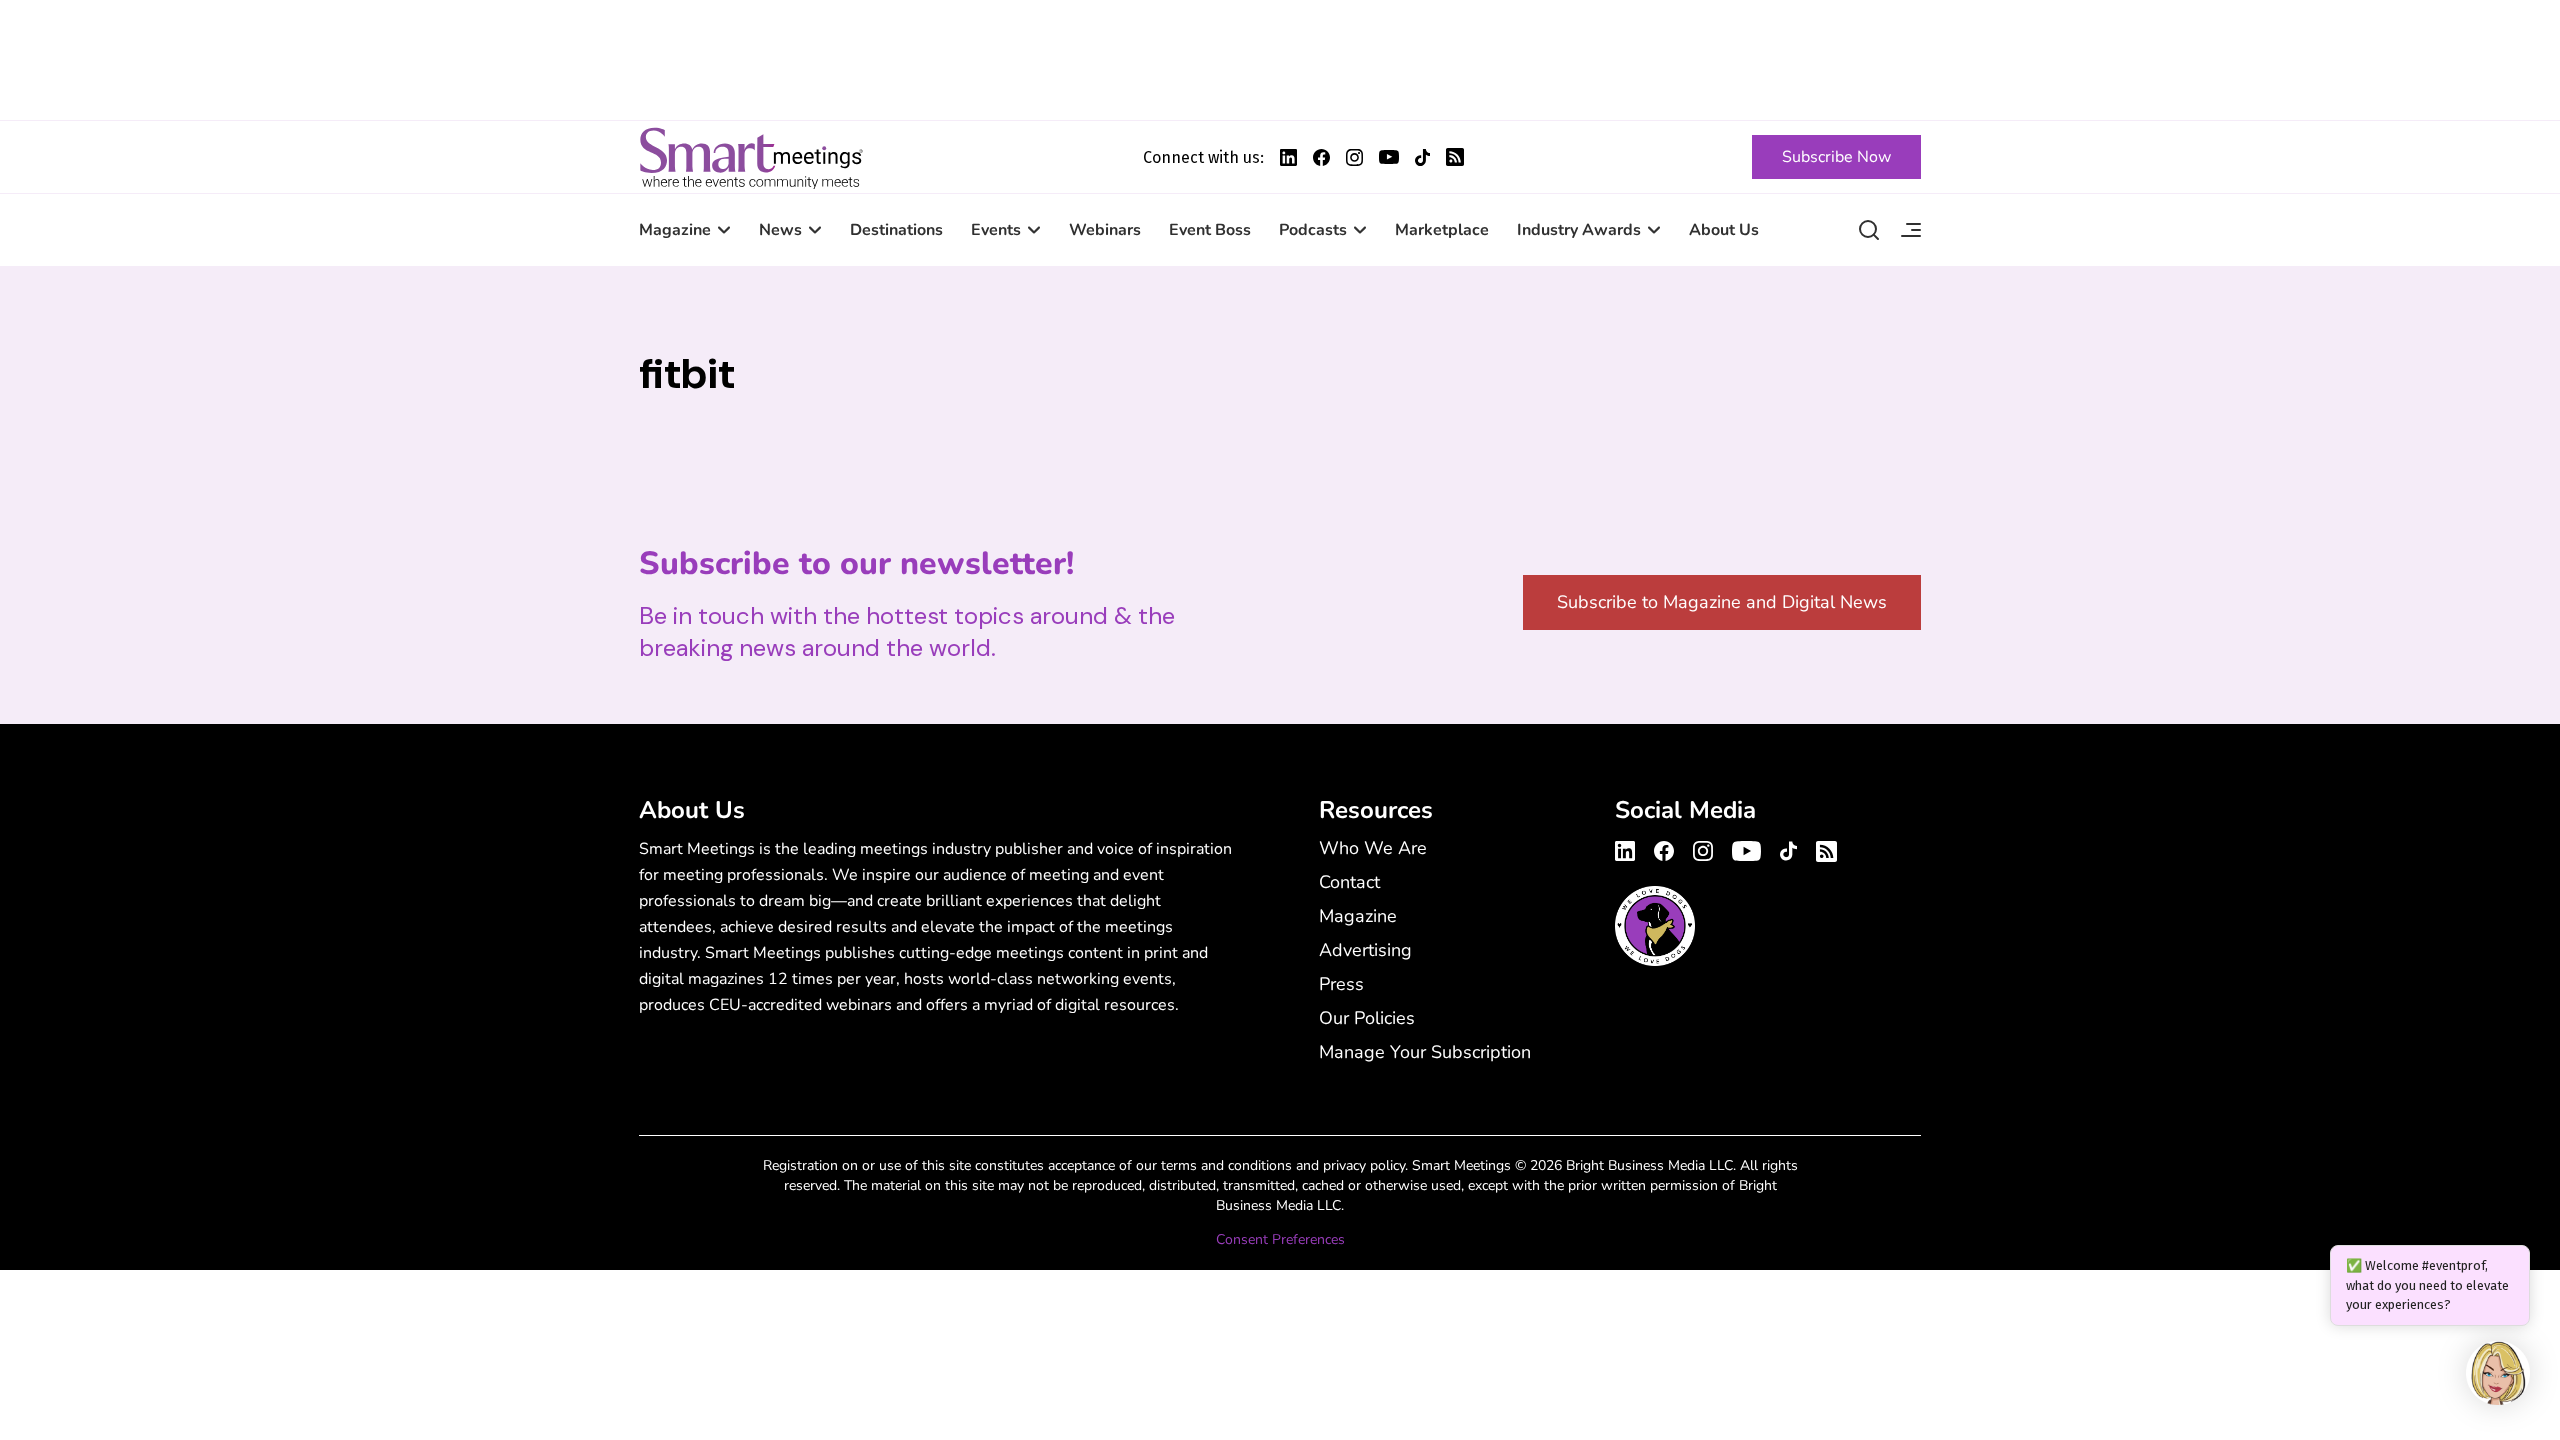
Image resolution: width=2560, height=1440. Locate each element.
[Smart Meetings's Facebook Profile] (1321, 157)
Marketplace (1442, 230)
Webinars (1105, 230)
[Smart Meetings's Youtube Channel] (1746, 848)
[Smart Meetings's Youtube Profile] (1389, 157)
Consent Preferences (1280, 1239)
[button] (2498, 1376)
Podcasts (1313, 230)
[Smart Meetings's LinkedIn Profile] (1288, 157)
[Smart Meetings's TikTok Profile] (1422, 157)
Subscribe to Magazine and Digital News (1722, 602)
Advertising (1365, 950)
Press (1341, 984)
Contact (1349, 882)
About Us (1724, 230)
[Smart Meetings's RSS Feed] (1455, 157)
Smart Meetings (751, 157)
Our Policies (1367, 1018)
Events (996, 230)
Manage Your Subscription (1425, 1052)
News (780, 230)
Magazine (675, 230)
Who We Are (1373, 848)
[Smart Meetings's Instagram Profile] (1354, 157)
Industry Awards (1579, 230)
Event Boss (1210, 230)
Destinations (896, 230)
